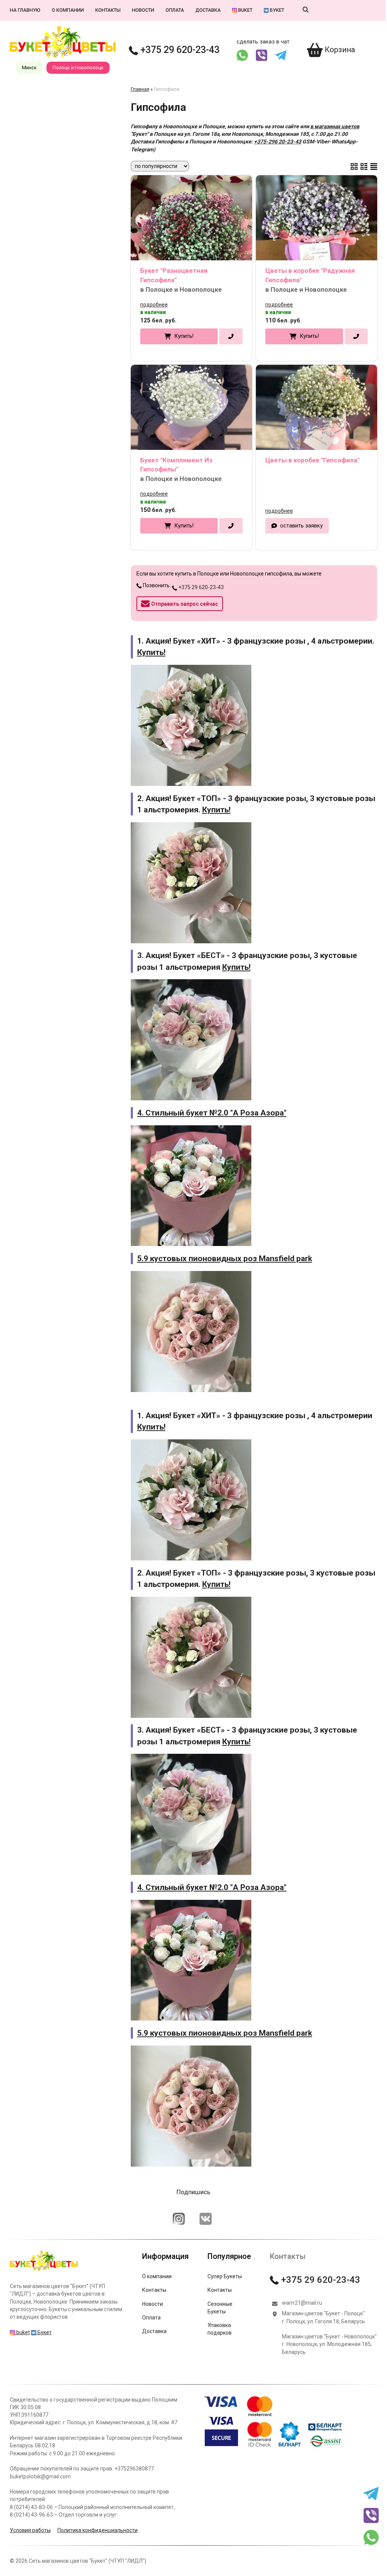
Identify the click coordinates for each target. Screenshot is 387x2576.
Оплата (175, 10)
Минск (29, 68)
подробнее (154, 305)
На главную (25, 10)
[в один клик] (231, 336)
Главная (140, 89)
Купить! (184, 336)
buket (245, 10)
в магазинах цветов (335, 126)
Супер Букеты (225, 2276)
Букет (276, 10)
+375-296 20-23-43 (278, 142)
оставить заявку (301, 526)
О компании (68, 10)
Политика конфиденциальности (98, 2530)
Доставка (208, 10)
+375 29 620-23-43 (179, 50)
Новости (143, 10)
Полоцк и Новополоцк (78, 68)
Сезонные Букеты (220, 2308)
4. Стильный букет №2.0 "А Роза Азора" (212, 1113)
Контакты (108, 10)
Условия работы (30, 2530)
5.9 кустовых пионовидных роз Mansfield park (225, 1258)
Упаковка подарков (220, 2329)
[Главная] (44, 2271)
